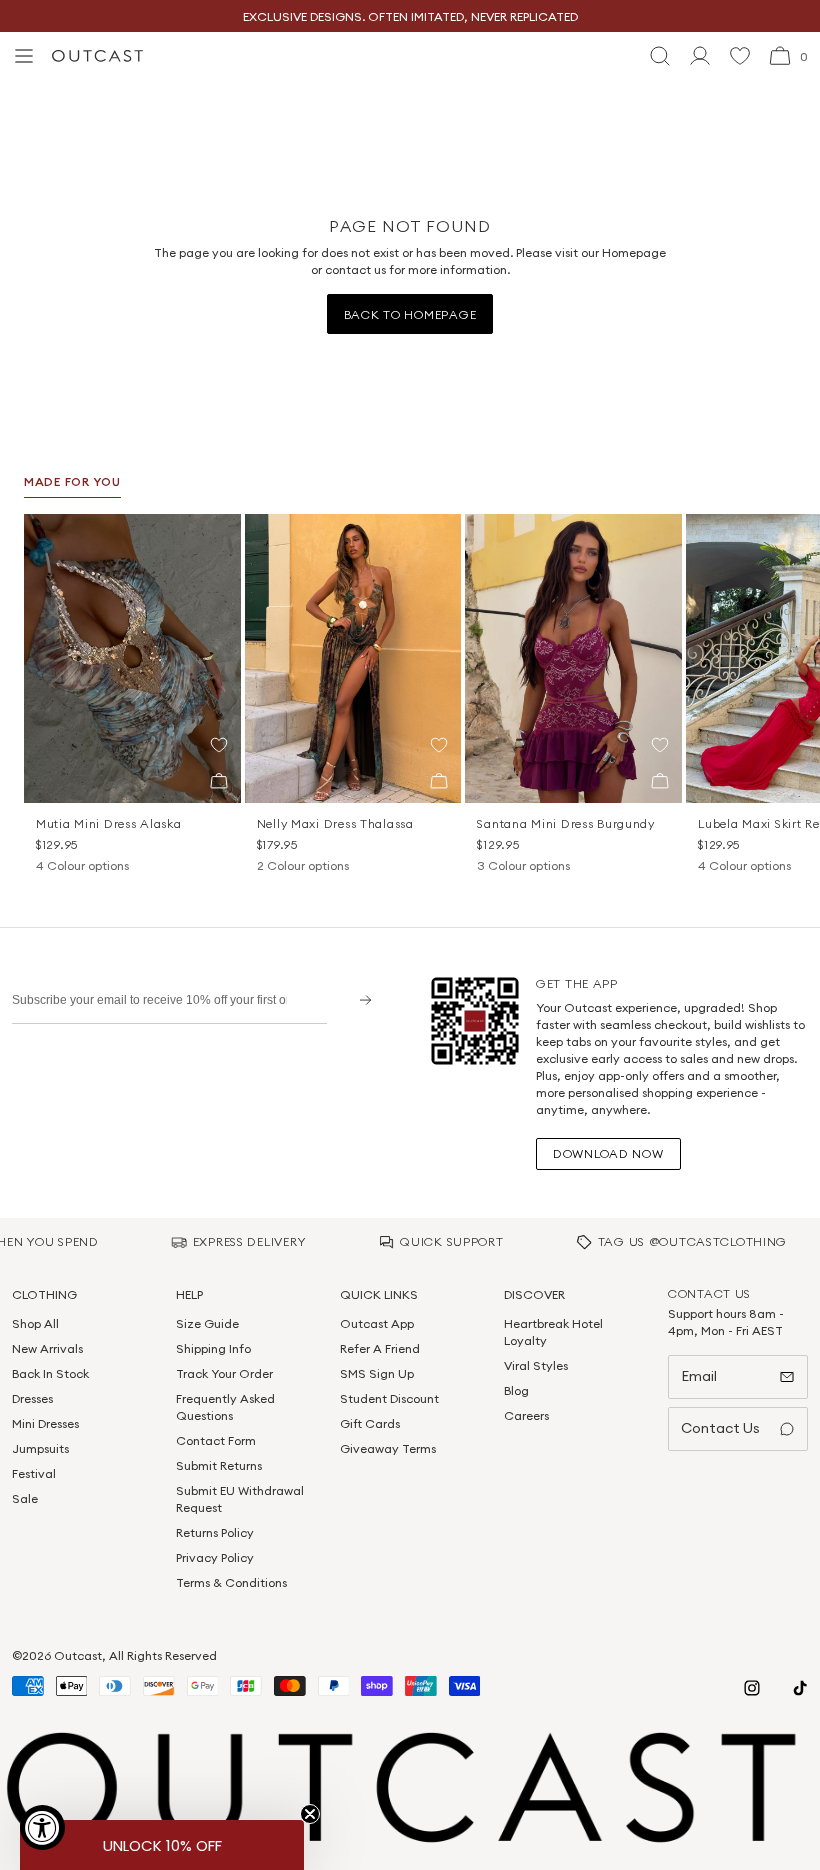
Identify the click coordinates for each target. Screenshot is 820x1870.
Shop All (35, 1323)
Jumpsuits (40, 1448)
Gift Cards (370, 1423)
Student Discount (389, 1398)
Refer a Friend (380, 1348)
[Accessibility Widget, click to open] (42, 1827)
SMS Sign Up (377, 1373)
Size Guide (207, 1323)
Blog (516, 1390)
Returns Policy (215, 1532)
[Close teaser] (310, 1814)
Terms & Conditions (231, 1582)
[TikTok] (800, 1688)
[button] (219, 745)
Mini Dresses (45, 1423)
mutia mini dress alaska (109, 823)
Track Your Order (224, 1373)
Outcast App (377, 1323)
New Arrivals (47, 1348)
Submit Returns (219, 1465)
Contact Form (216, 1440)
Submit (358, 999)
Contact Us (720, 1428)
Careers (526, 1415)
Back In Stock (50, 1373)
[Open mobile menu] (24, 56)
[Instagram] (752, 1688)
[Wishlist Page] (740, 56)
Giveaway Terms (388, 1448)
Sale (25, 1498)
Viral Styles (536, 1365)
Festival (34, 1473)
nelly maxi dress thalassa (335, 823)
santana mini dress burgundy (565, 823)
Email (699, 1376)
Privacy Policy (215, 1557)
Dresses (32, 1398)
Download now (608, 1153)
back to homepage (410, 314)
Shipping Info (213, 1348)
